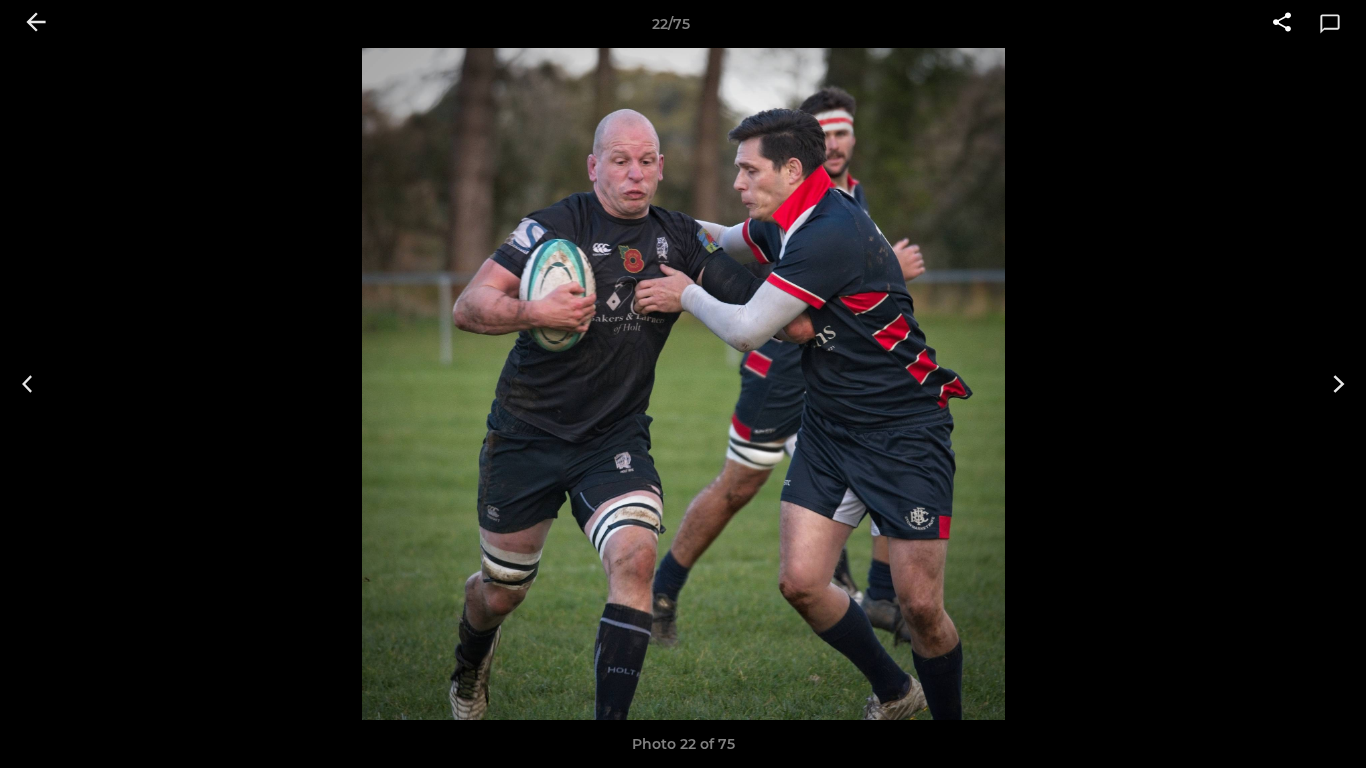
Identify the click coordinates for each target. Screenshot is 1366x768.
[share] (1282, 24)
